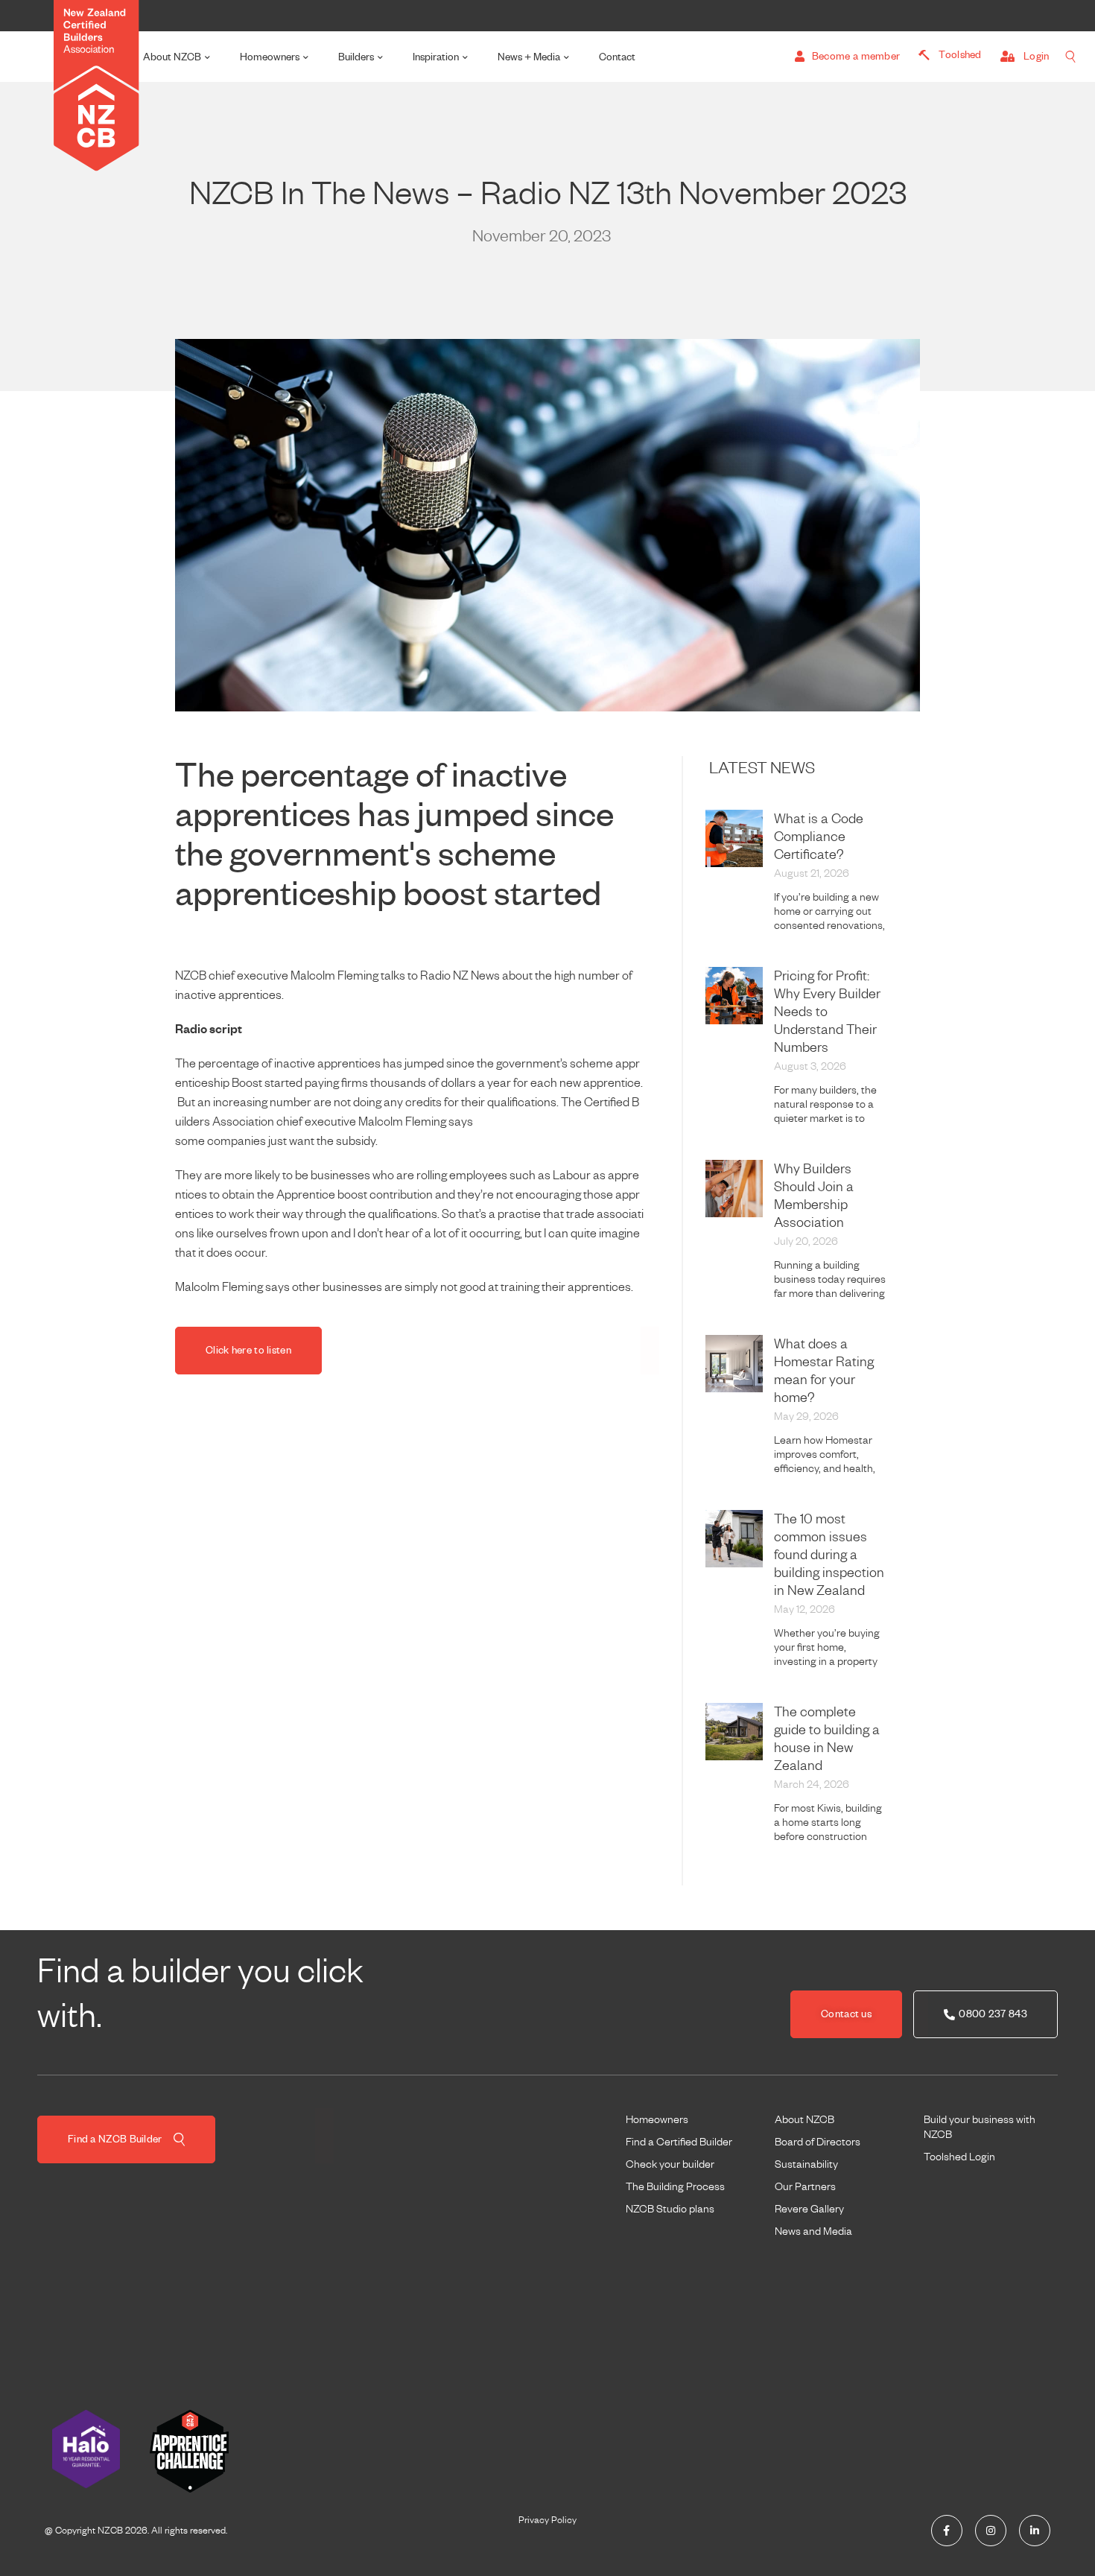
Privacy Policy (547, 2520)
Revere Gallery (809, 2209)
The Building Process (675, 2186)
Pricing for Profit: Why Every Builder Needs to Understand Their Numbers (827, 1012)
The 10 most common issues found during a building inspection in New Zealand (829, 1555)
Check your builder (670, 2164)
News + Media (529, 57)
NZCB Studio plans (670, 2209)
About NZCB (172, 57)
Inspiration (436, 57)
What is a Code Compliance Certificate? (819, 837)
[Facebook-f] (947, 2531)
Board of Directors (818, 2142)
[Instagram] (991, 2531)
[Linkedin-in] (1035, 2531)
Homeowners (270, 57)
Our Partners (805, 2186)
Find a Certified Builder (679, 2142)
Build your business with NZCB (980, 2127)
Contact (617, 57)
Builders (356, 57)
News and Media (813, 2231)
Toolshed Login (959, 2157)
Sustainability (806, 2164)
